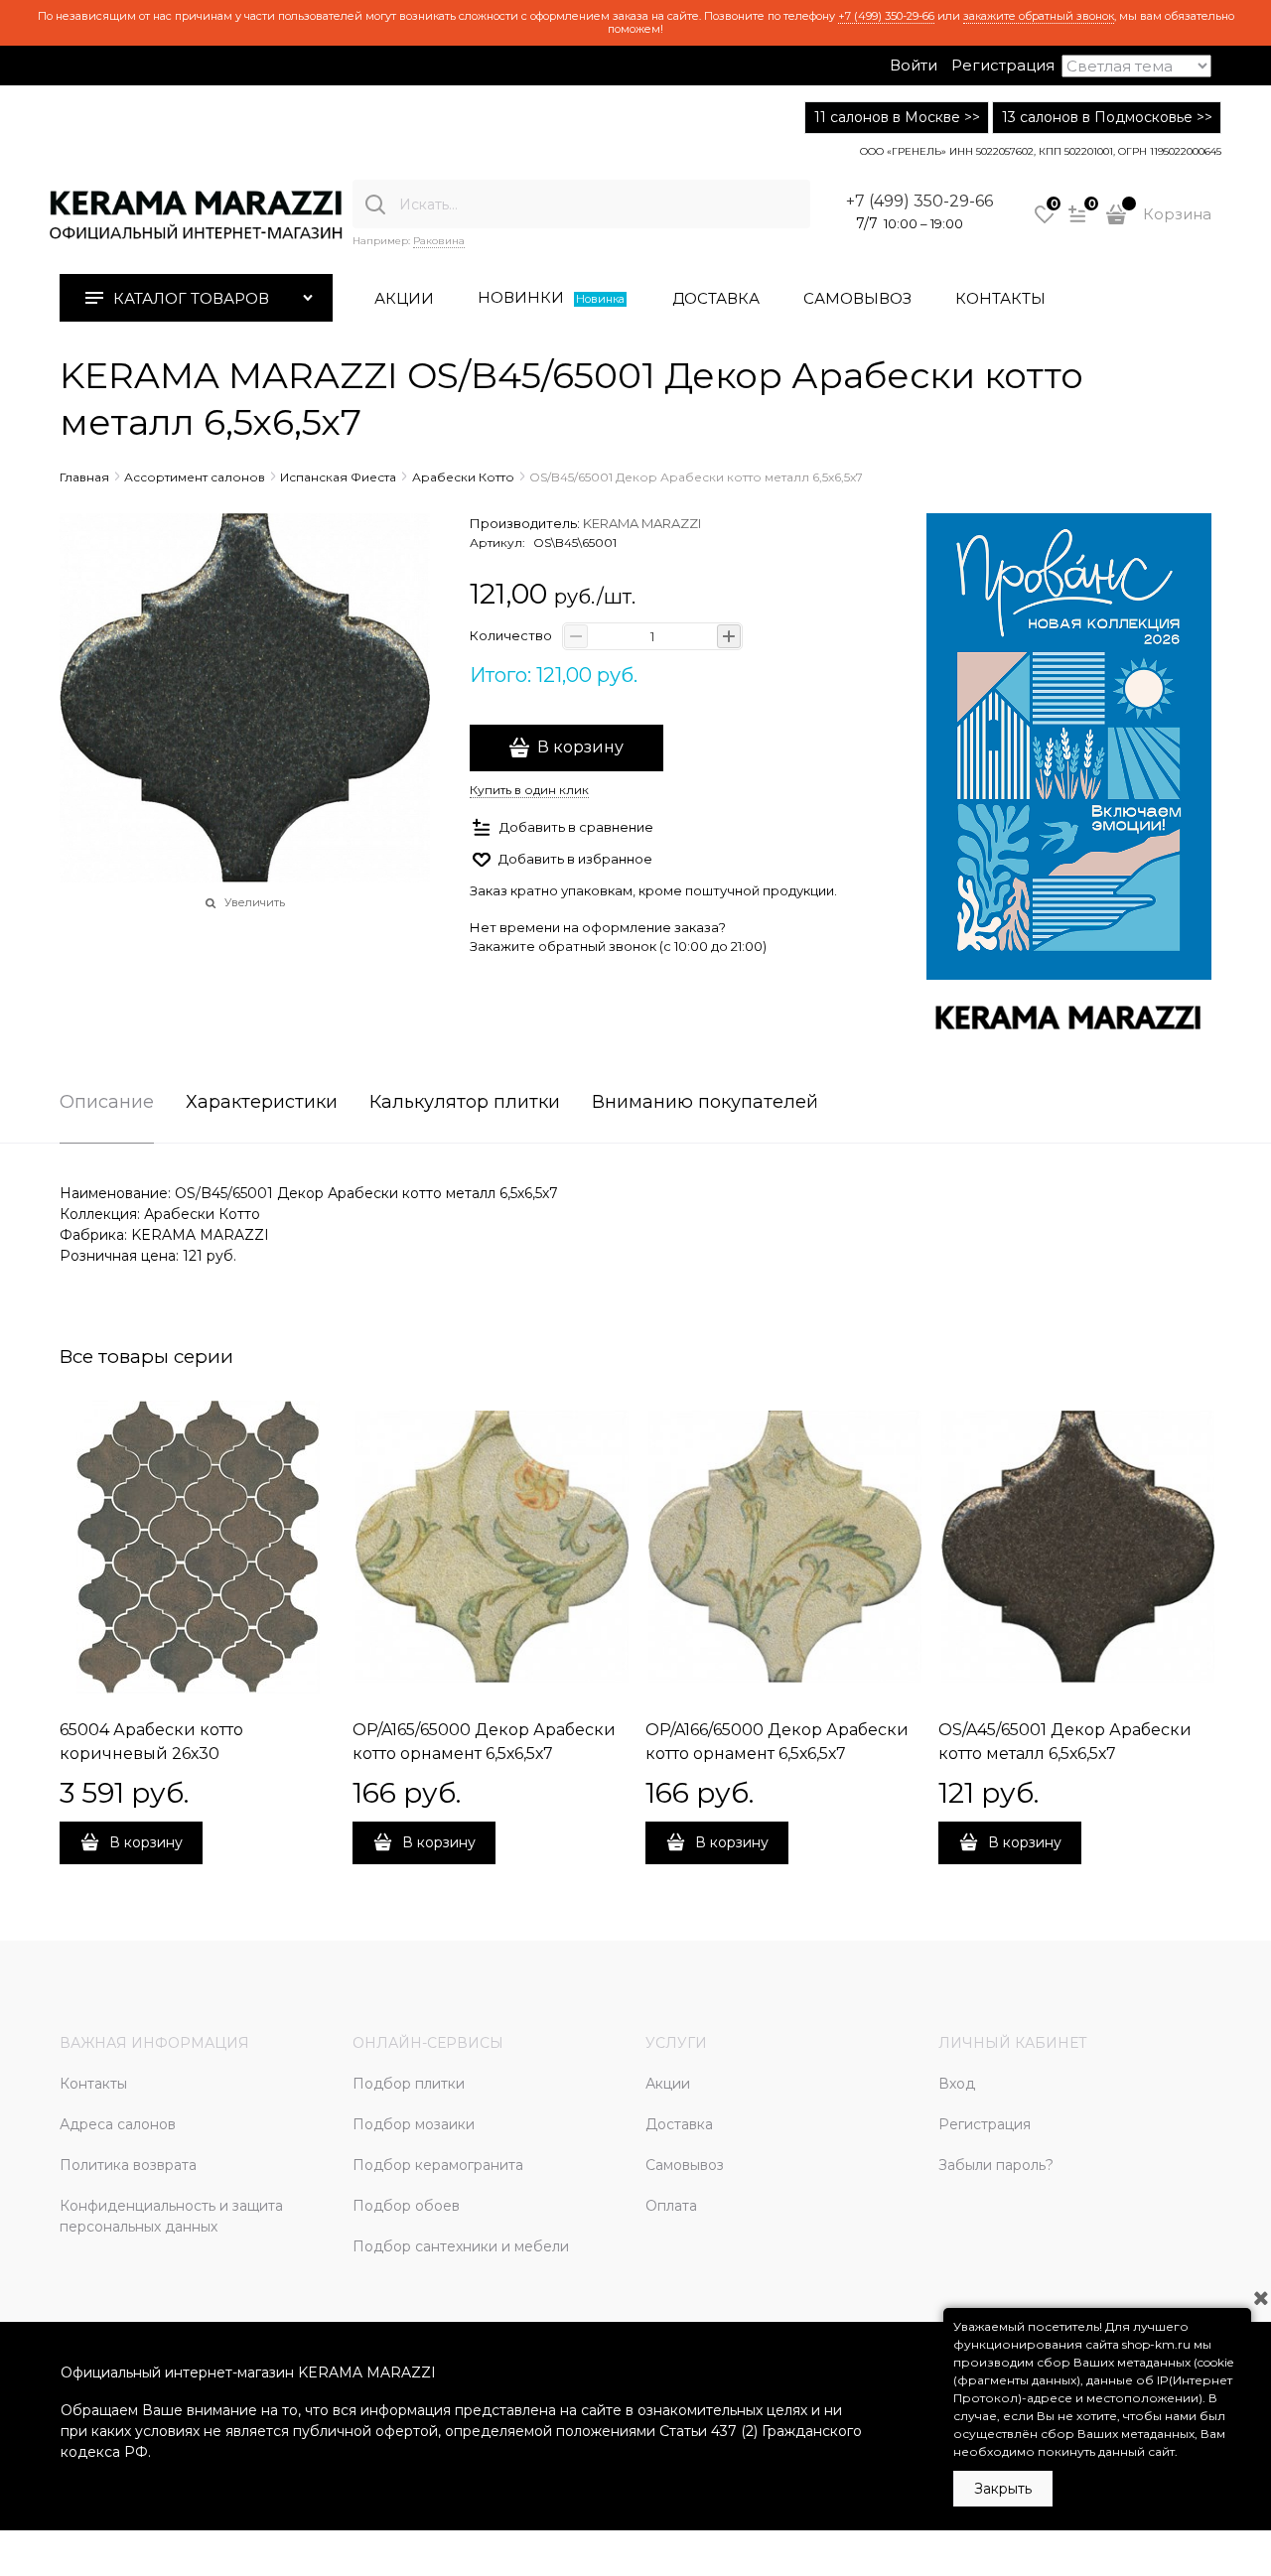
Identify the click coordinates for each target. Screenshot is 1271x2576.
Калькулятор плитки (465, 1103)
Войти (914, 65)
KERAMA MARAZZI (642, 523)
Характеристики (262, 1103)
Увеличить (255, 902)
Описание (107, 1103)
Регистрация (1003, 65)
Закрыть (1003, 2489)
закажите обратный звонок (1039, 16)
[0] (1045, 221)
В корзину (580, 747)
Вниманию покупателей (705, 1103)
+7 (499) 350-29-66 (886, 16)
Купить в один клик (529, 790)
